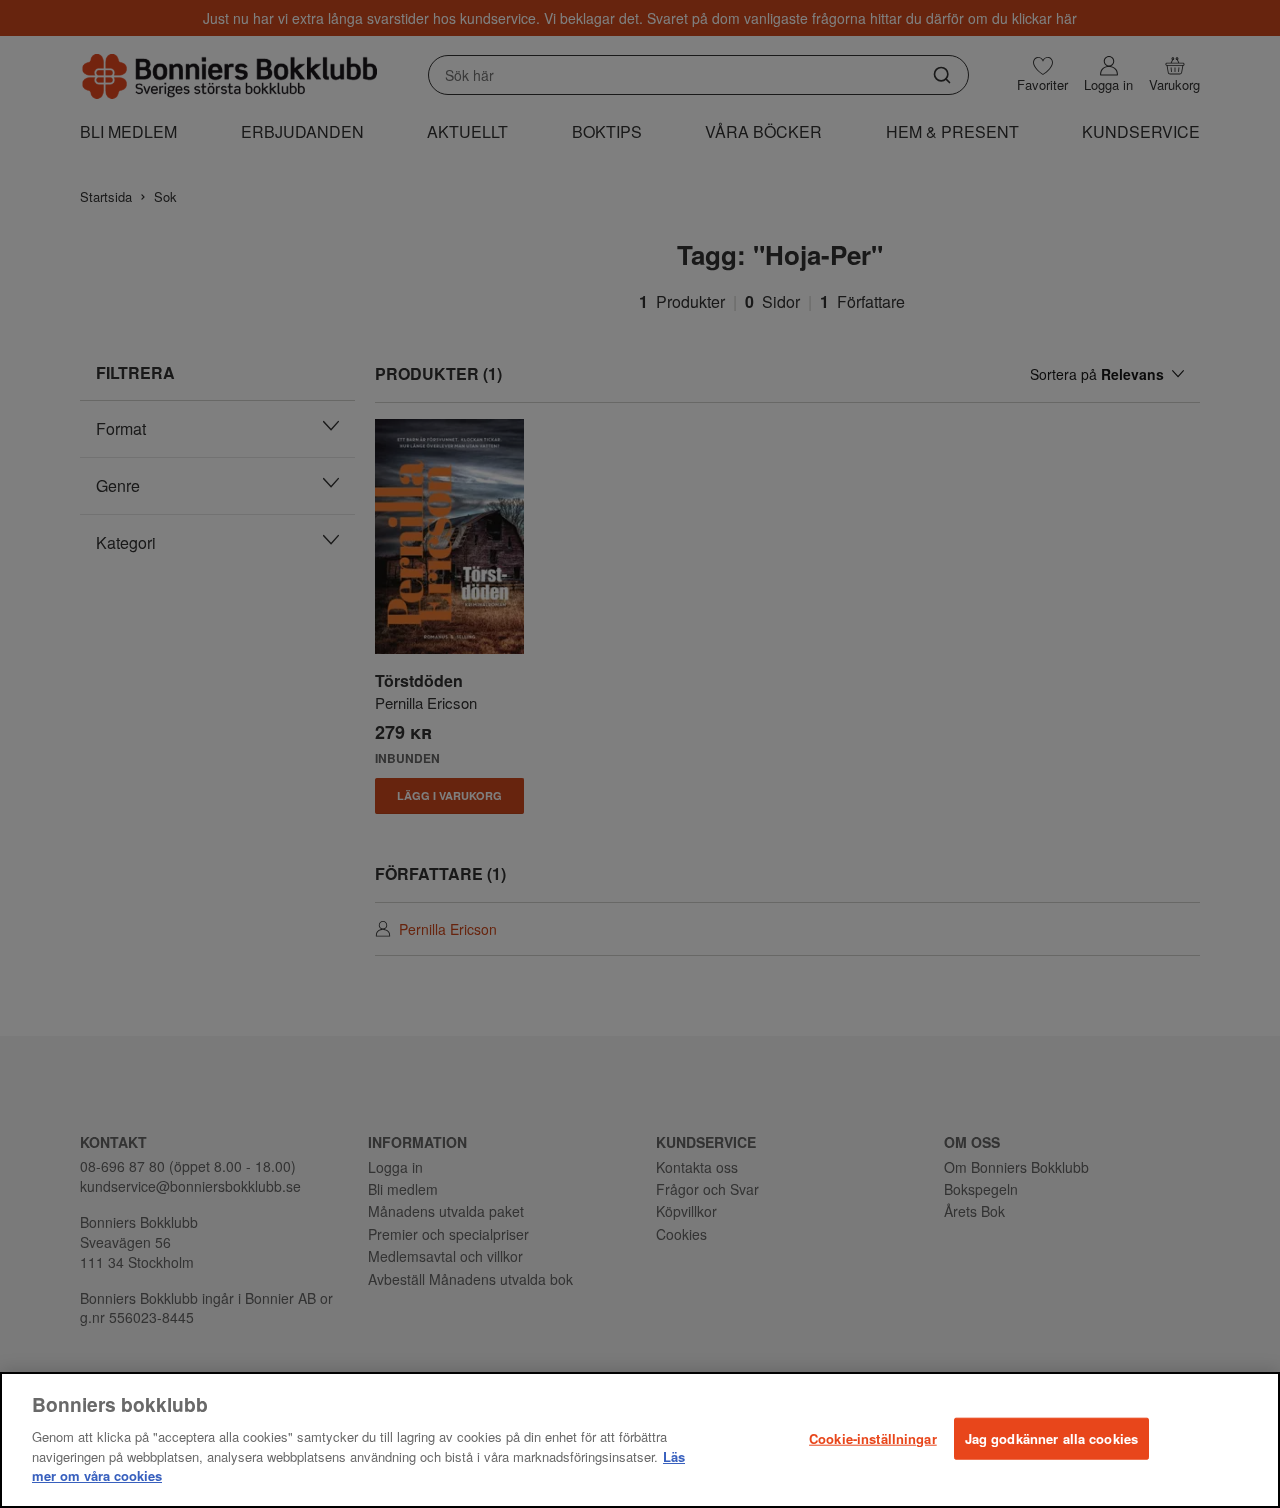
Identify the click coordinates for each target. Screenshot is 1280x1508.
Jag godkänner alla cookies (1051, 1437)
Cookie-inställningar (873, 1437)
